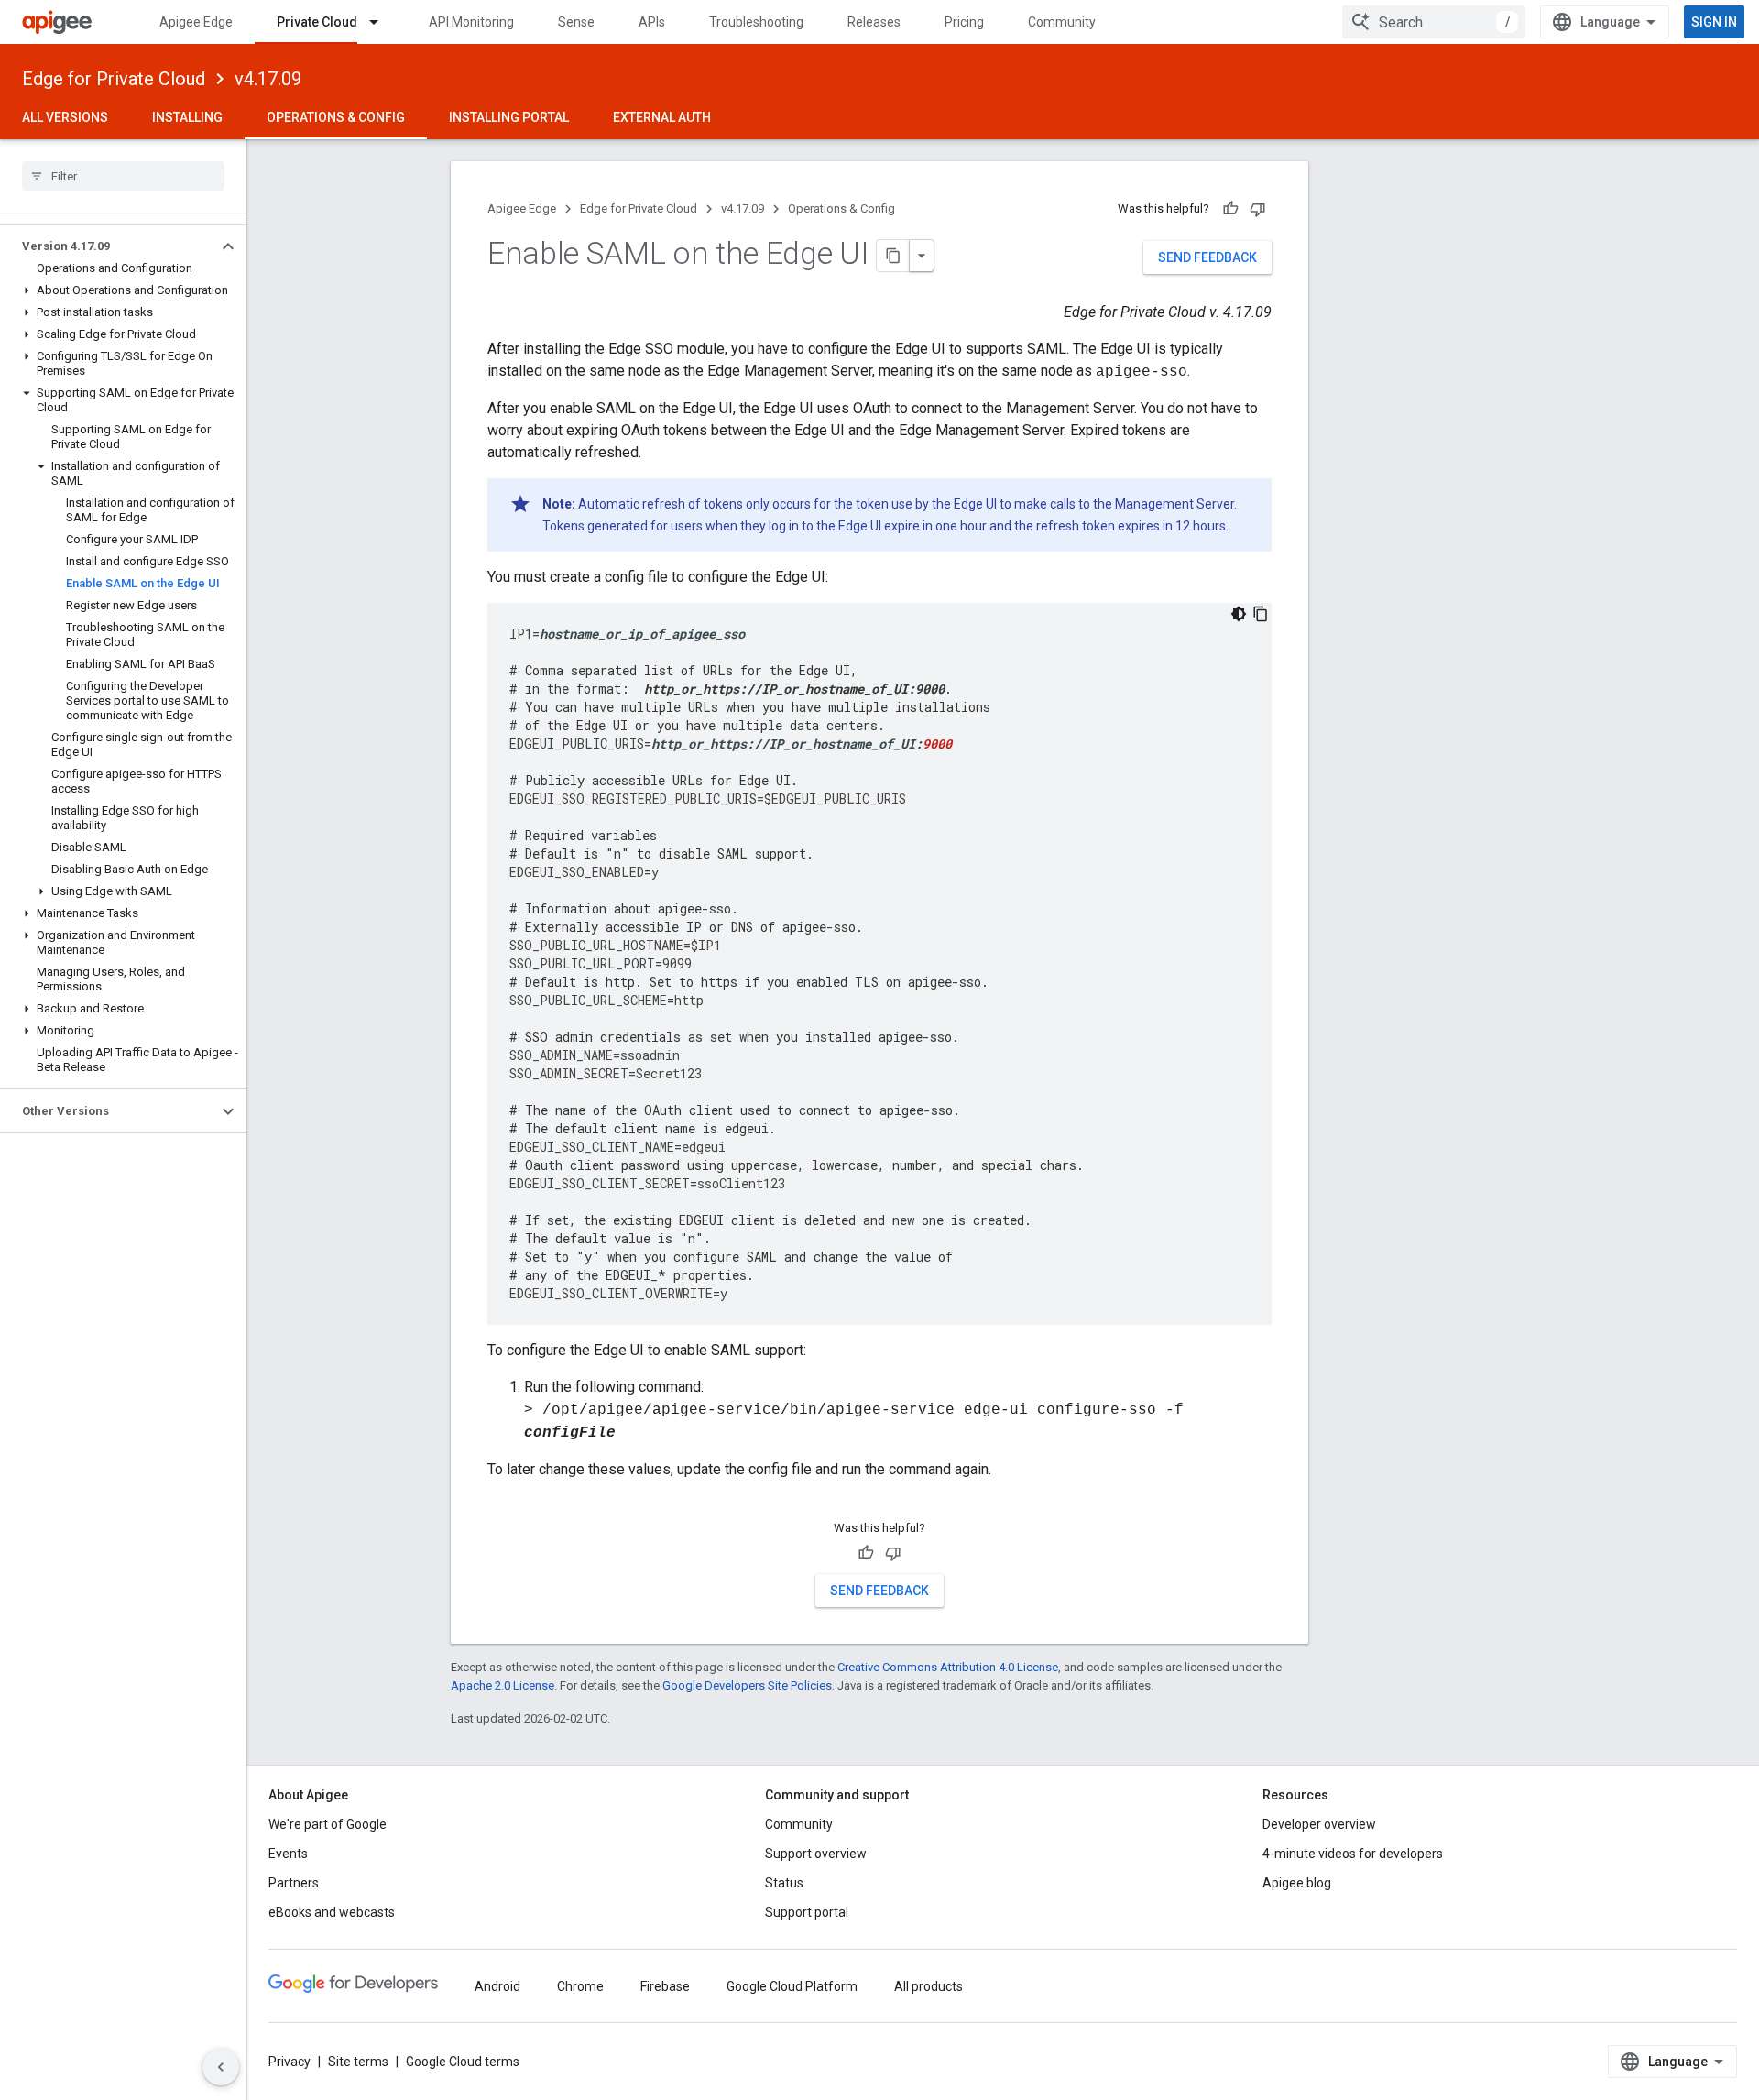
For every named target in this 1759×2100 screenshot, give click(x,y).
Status (784, 1883)
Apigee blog (1297, 1883)
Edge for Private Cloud (114, 79)
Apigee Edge (196, 22)
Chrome (580, 1986)
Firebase (665, 1986)
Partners (294, 1883)
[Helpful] (1230, 209)
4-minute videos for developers (1353, 1854)
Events (288, 1854)
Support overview (816, 1854)
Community (1062, 22)
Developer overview (1319, 1824)
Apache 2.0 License (503, 1685)
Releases (874, 22)
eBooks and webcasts (332, 1912)
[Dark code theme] (1239, 614)
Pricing (964, 22)
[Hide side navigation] (221, 2067)
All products (929, 1986)
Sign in (1714, 22)
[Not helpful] (1258, 209)
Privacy (290, 2062)
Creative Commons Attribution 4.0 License (948, 1667)
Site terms (358, 2062)
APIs (652, 22)
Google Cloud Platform (792, 1986)
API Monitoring (471, 22)
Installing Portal (509, 117)
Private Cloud (317, 22)
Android (497, 1986)
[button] (109, 246)
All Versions (65, 117)
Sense (576, 22)
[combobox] (1434, 22)
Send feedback (1207, 257)
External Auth (662, 117)
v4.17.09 (268, 79)
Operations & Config (336, 117)
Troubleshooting (756, 22)
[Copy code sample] (1261, 614)
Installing (187, 117)
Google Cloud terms (463, 2062)
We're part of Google (328, 1824)
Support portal (807, 1912)
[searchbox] (123, 176)
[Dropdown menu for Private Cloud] (382, 22)
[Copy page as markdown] (893, 256)
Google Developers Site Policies (747, 1685)
